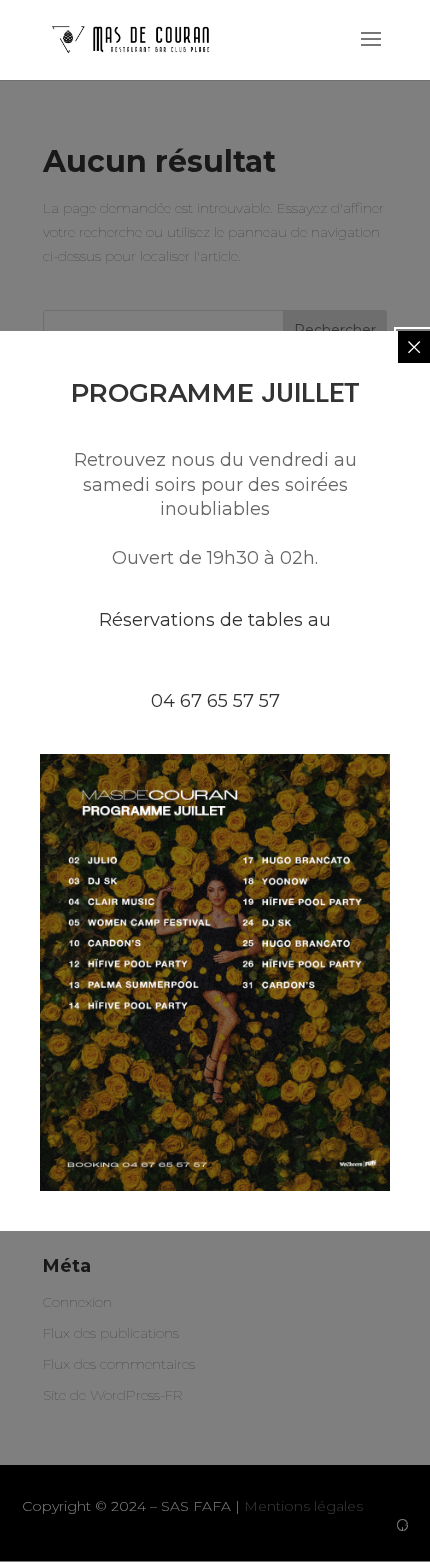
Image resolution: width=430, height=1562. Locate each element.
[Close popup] (414, 347)
